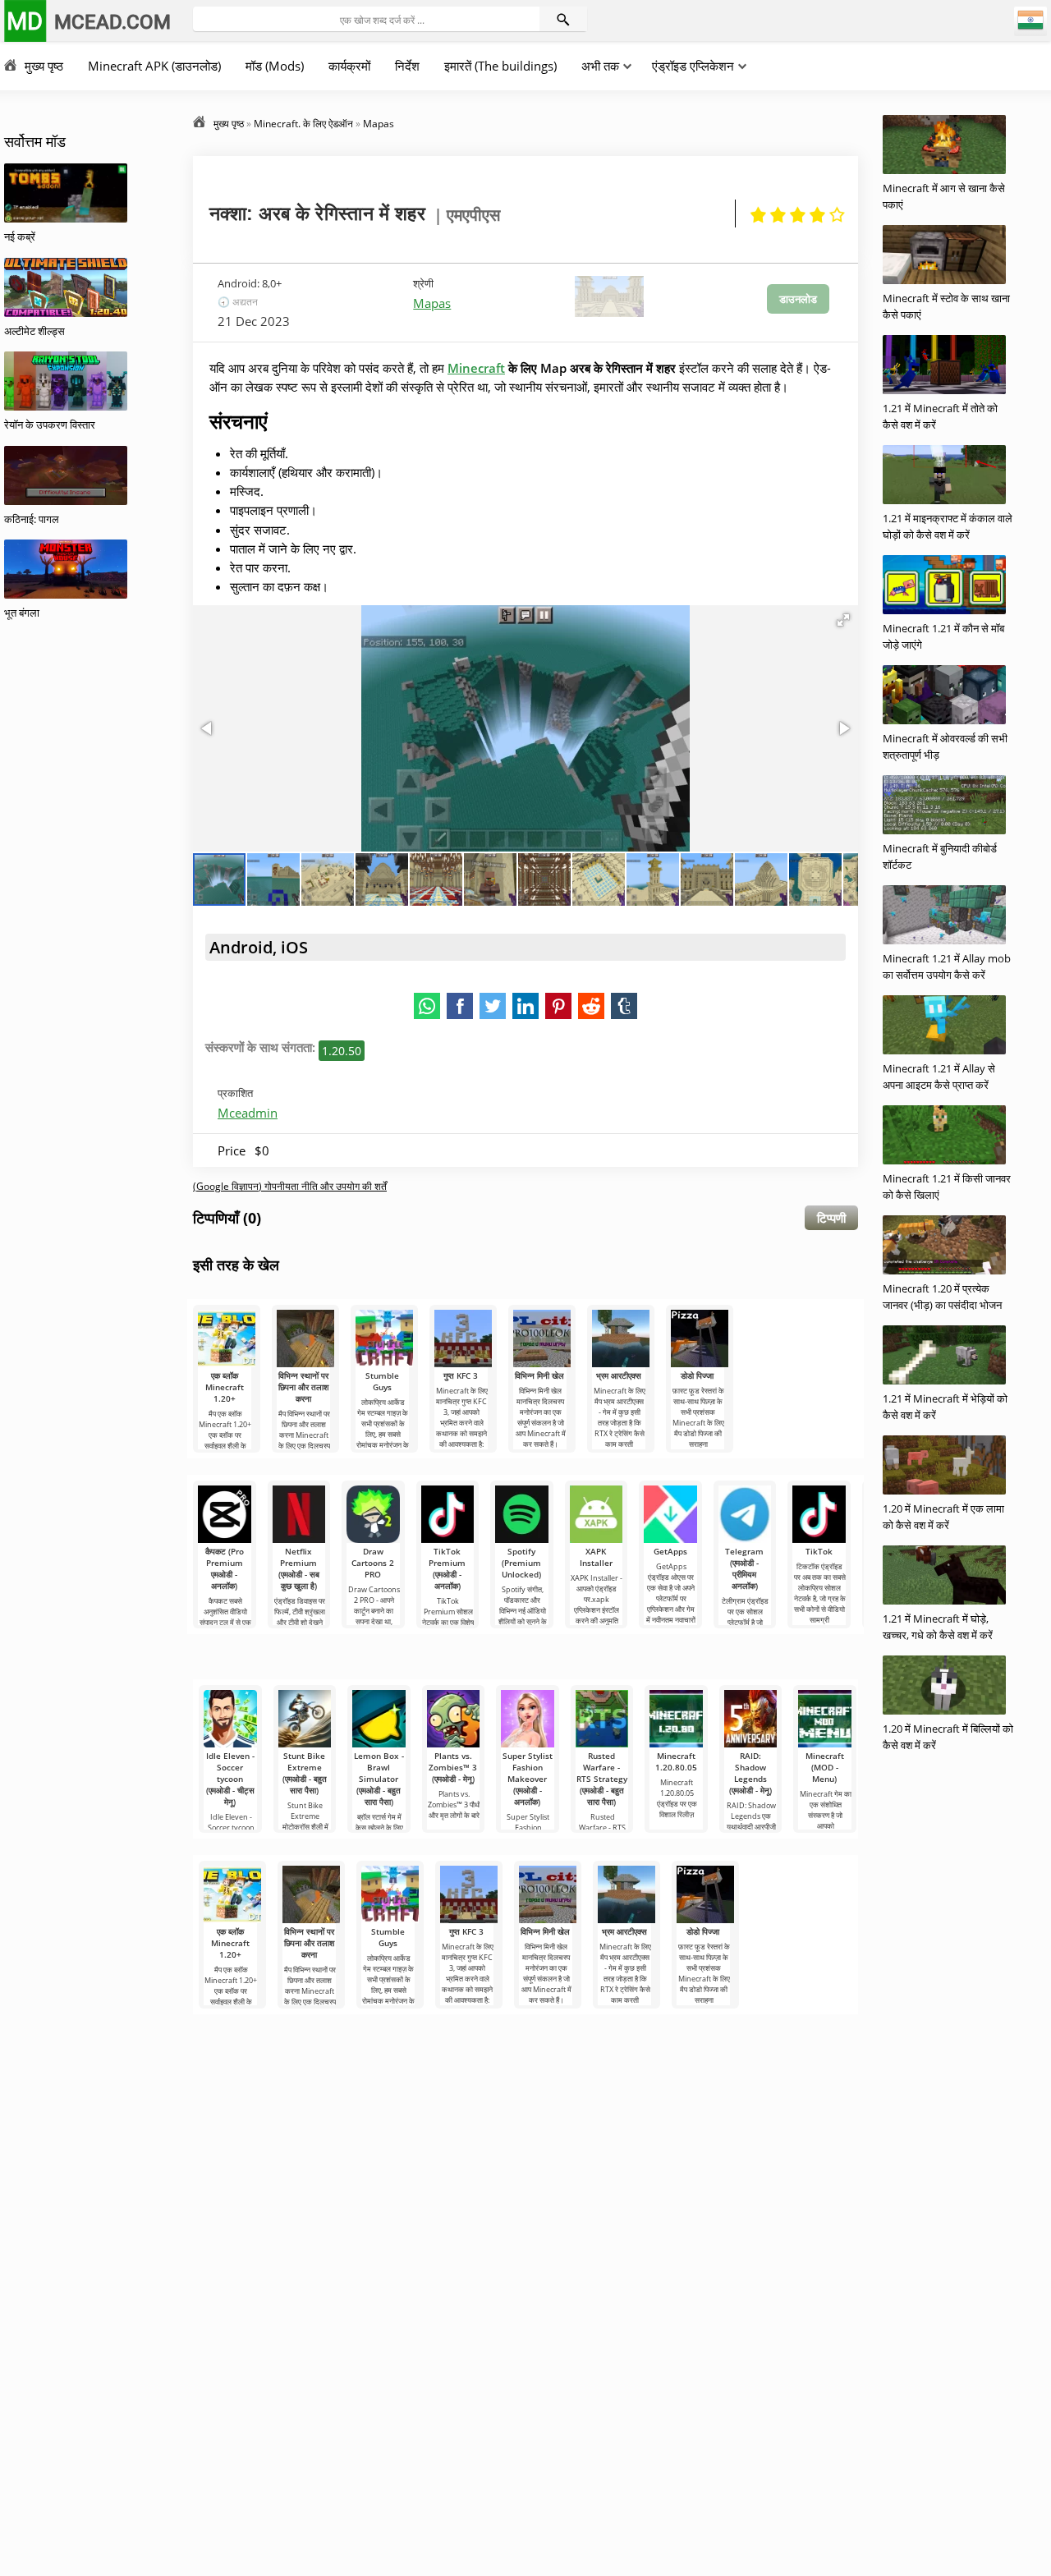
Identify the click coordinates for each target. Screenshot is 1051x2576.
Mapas (432, 303)
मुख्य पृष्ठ (44, 66)
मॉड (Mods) (275, 66)
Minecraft (476, 368)
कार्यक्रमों (349, 66)
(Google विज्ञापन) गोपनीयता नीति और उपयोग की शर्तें (290, 1186)
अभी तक (600, 66)
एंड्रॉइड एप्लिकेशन (693, 66)
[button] (843, 620)
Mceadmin (248, 1113)
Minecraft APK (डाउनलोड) (154, 66)
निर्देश (407, 66)
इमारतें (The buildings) (500, 66)
